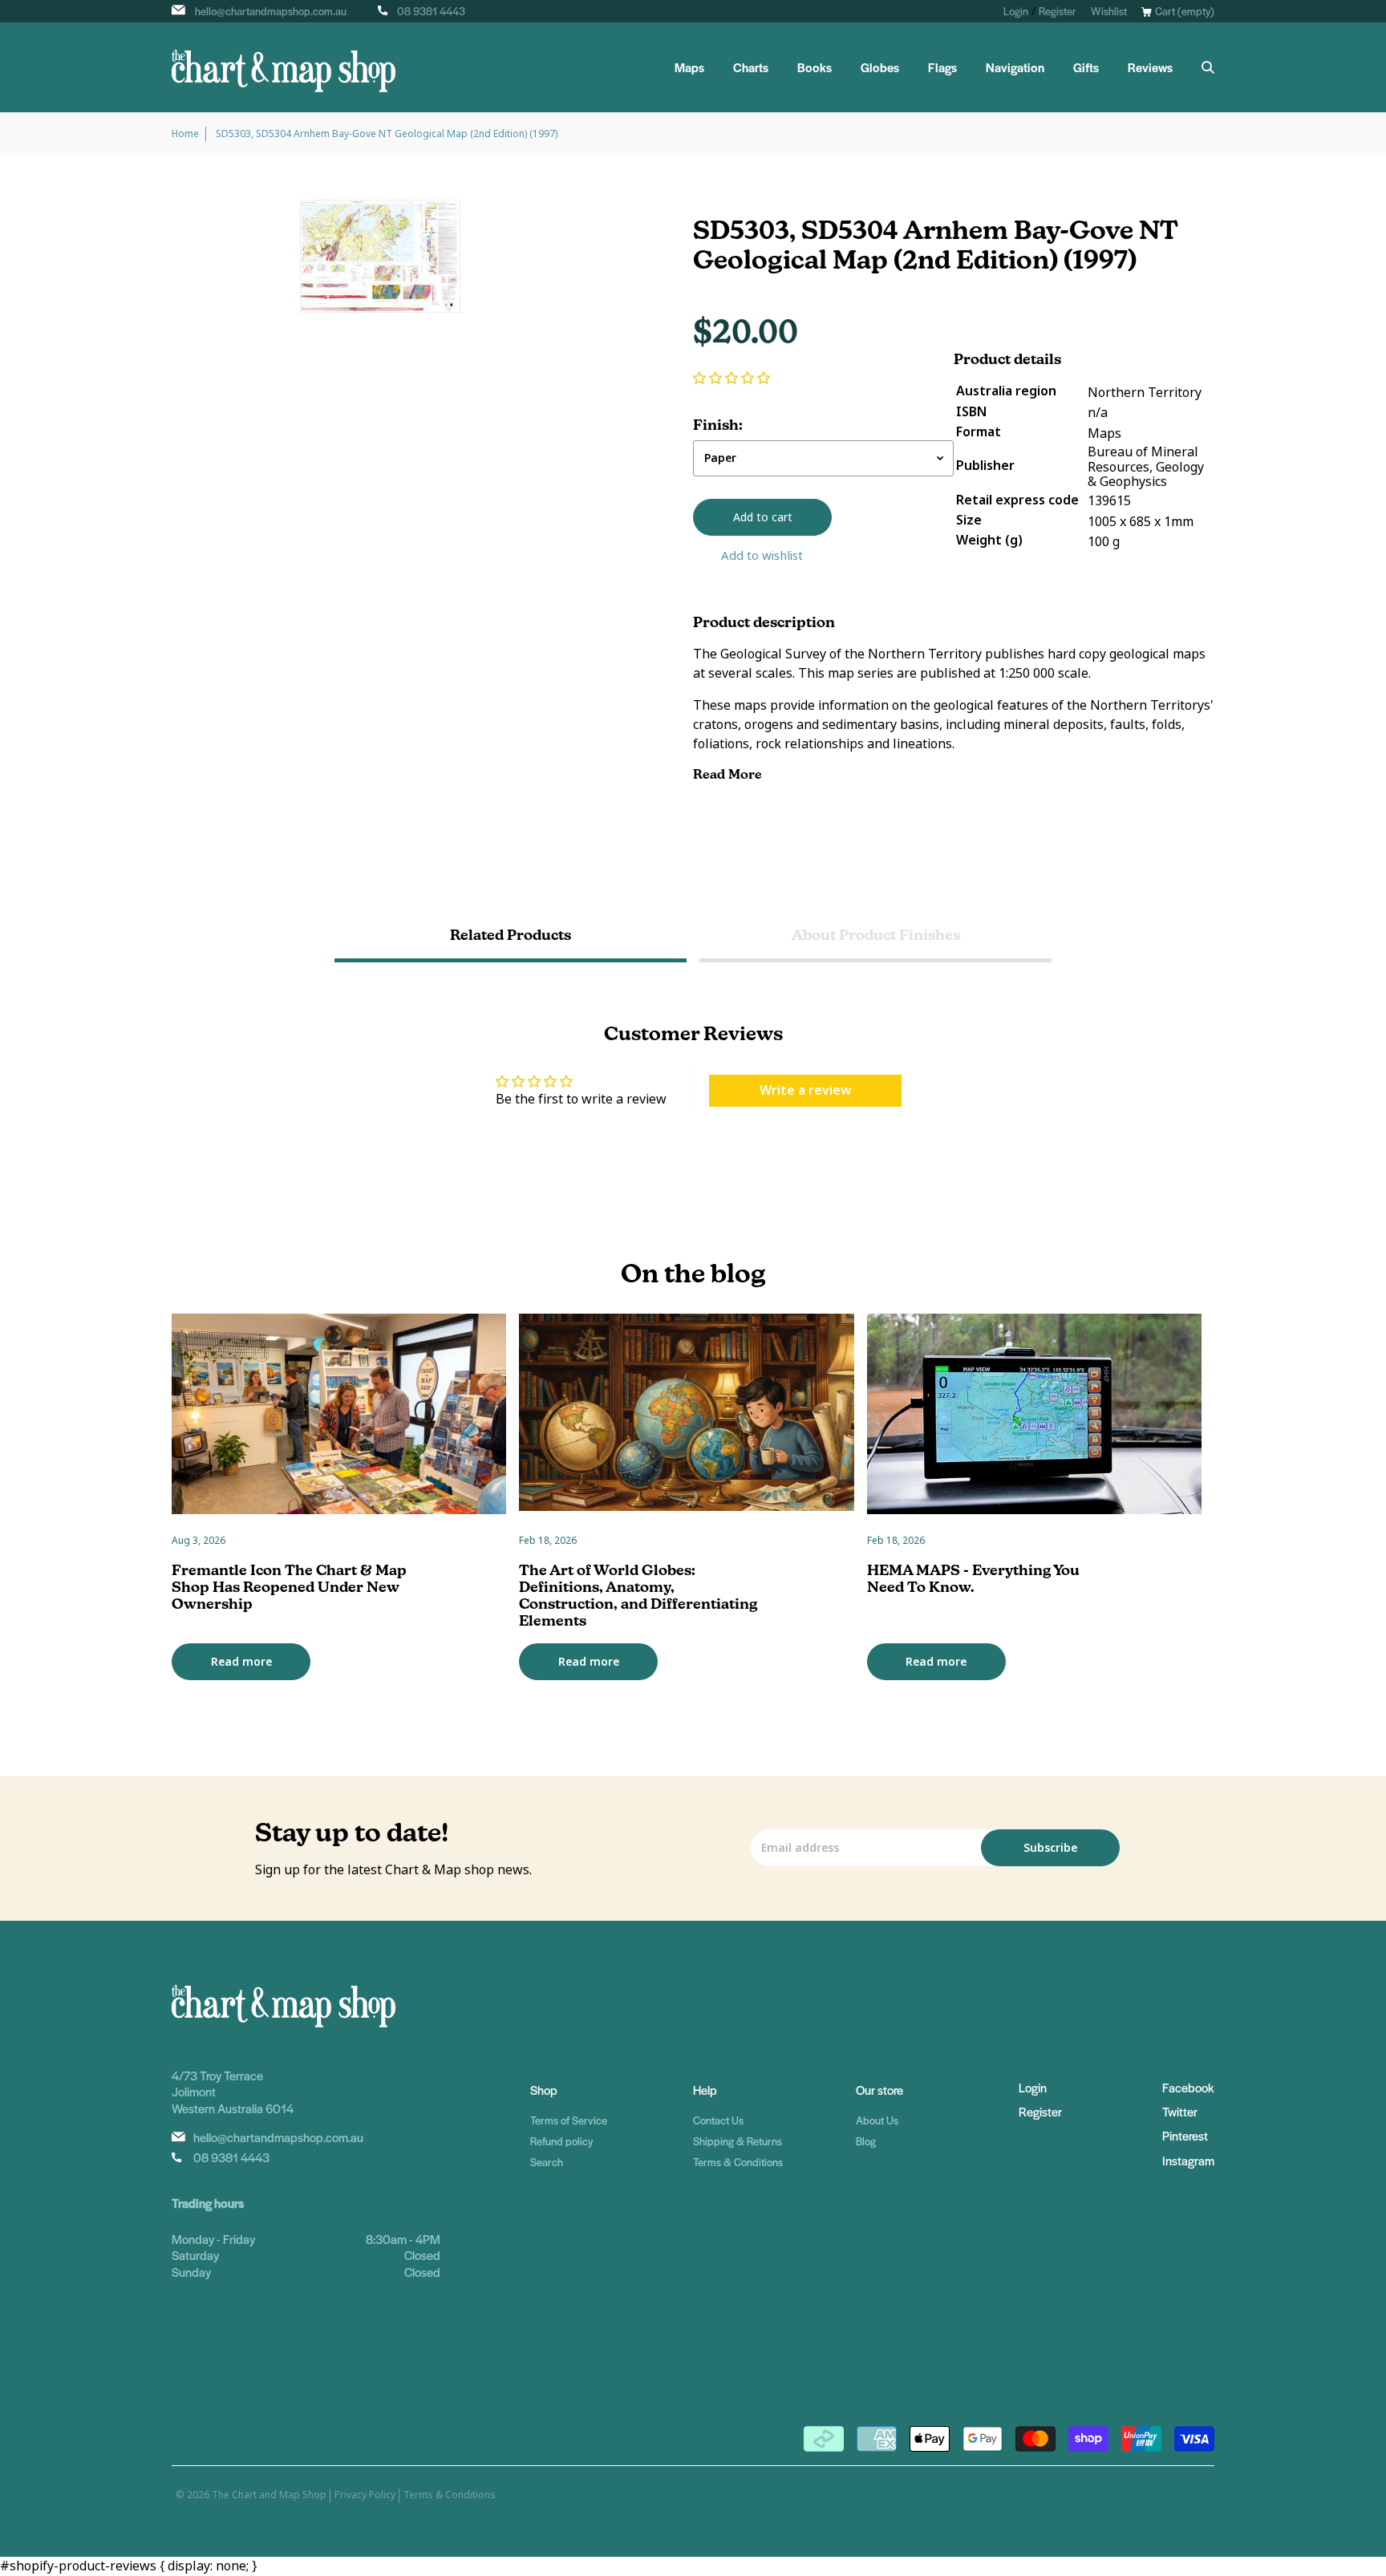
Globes (880, 67)
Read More (729, 774)
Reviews (1150, 67)
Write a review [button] (805, 1090)
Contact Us (718, 2120)
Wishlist (1109, 11)
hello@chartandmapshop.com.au (271, 11)
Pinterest (1185, 2135)
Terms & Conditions (738, 2162)
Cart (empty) (1185, 11)
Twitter (1180, 2111)
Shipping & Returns (738, 2141)
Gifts (1086, 67)
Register (1058, 11)
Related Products (511, 935)
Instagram (1188, 2160)
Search (547, 2162)
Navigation (1015, 67)
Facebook (1188, 2087)
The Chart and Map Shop (269, 2495)
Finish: (718, 425)
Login (1016, 11)
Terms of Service (569, 2120)
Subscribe (1050, 1848)
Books (815, 67)
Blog (866, 2141)
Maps (689, 67)
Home (185, 134)
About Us (877, 2120)
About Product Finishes (876, 935)
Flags (942, 67)
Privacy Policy (365, 2495)
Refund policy (561, 2141)
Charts (751, 67)
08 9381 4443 (431, 11)
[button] (731, 378)
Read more (241, 1662)
